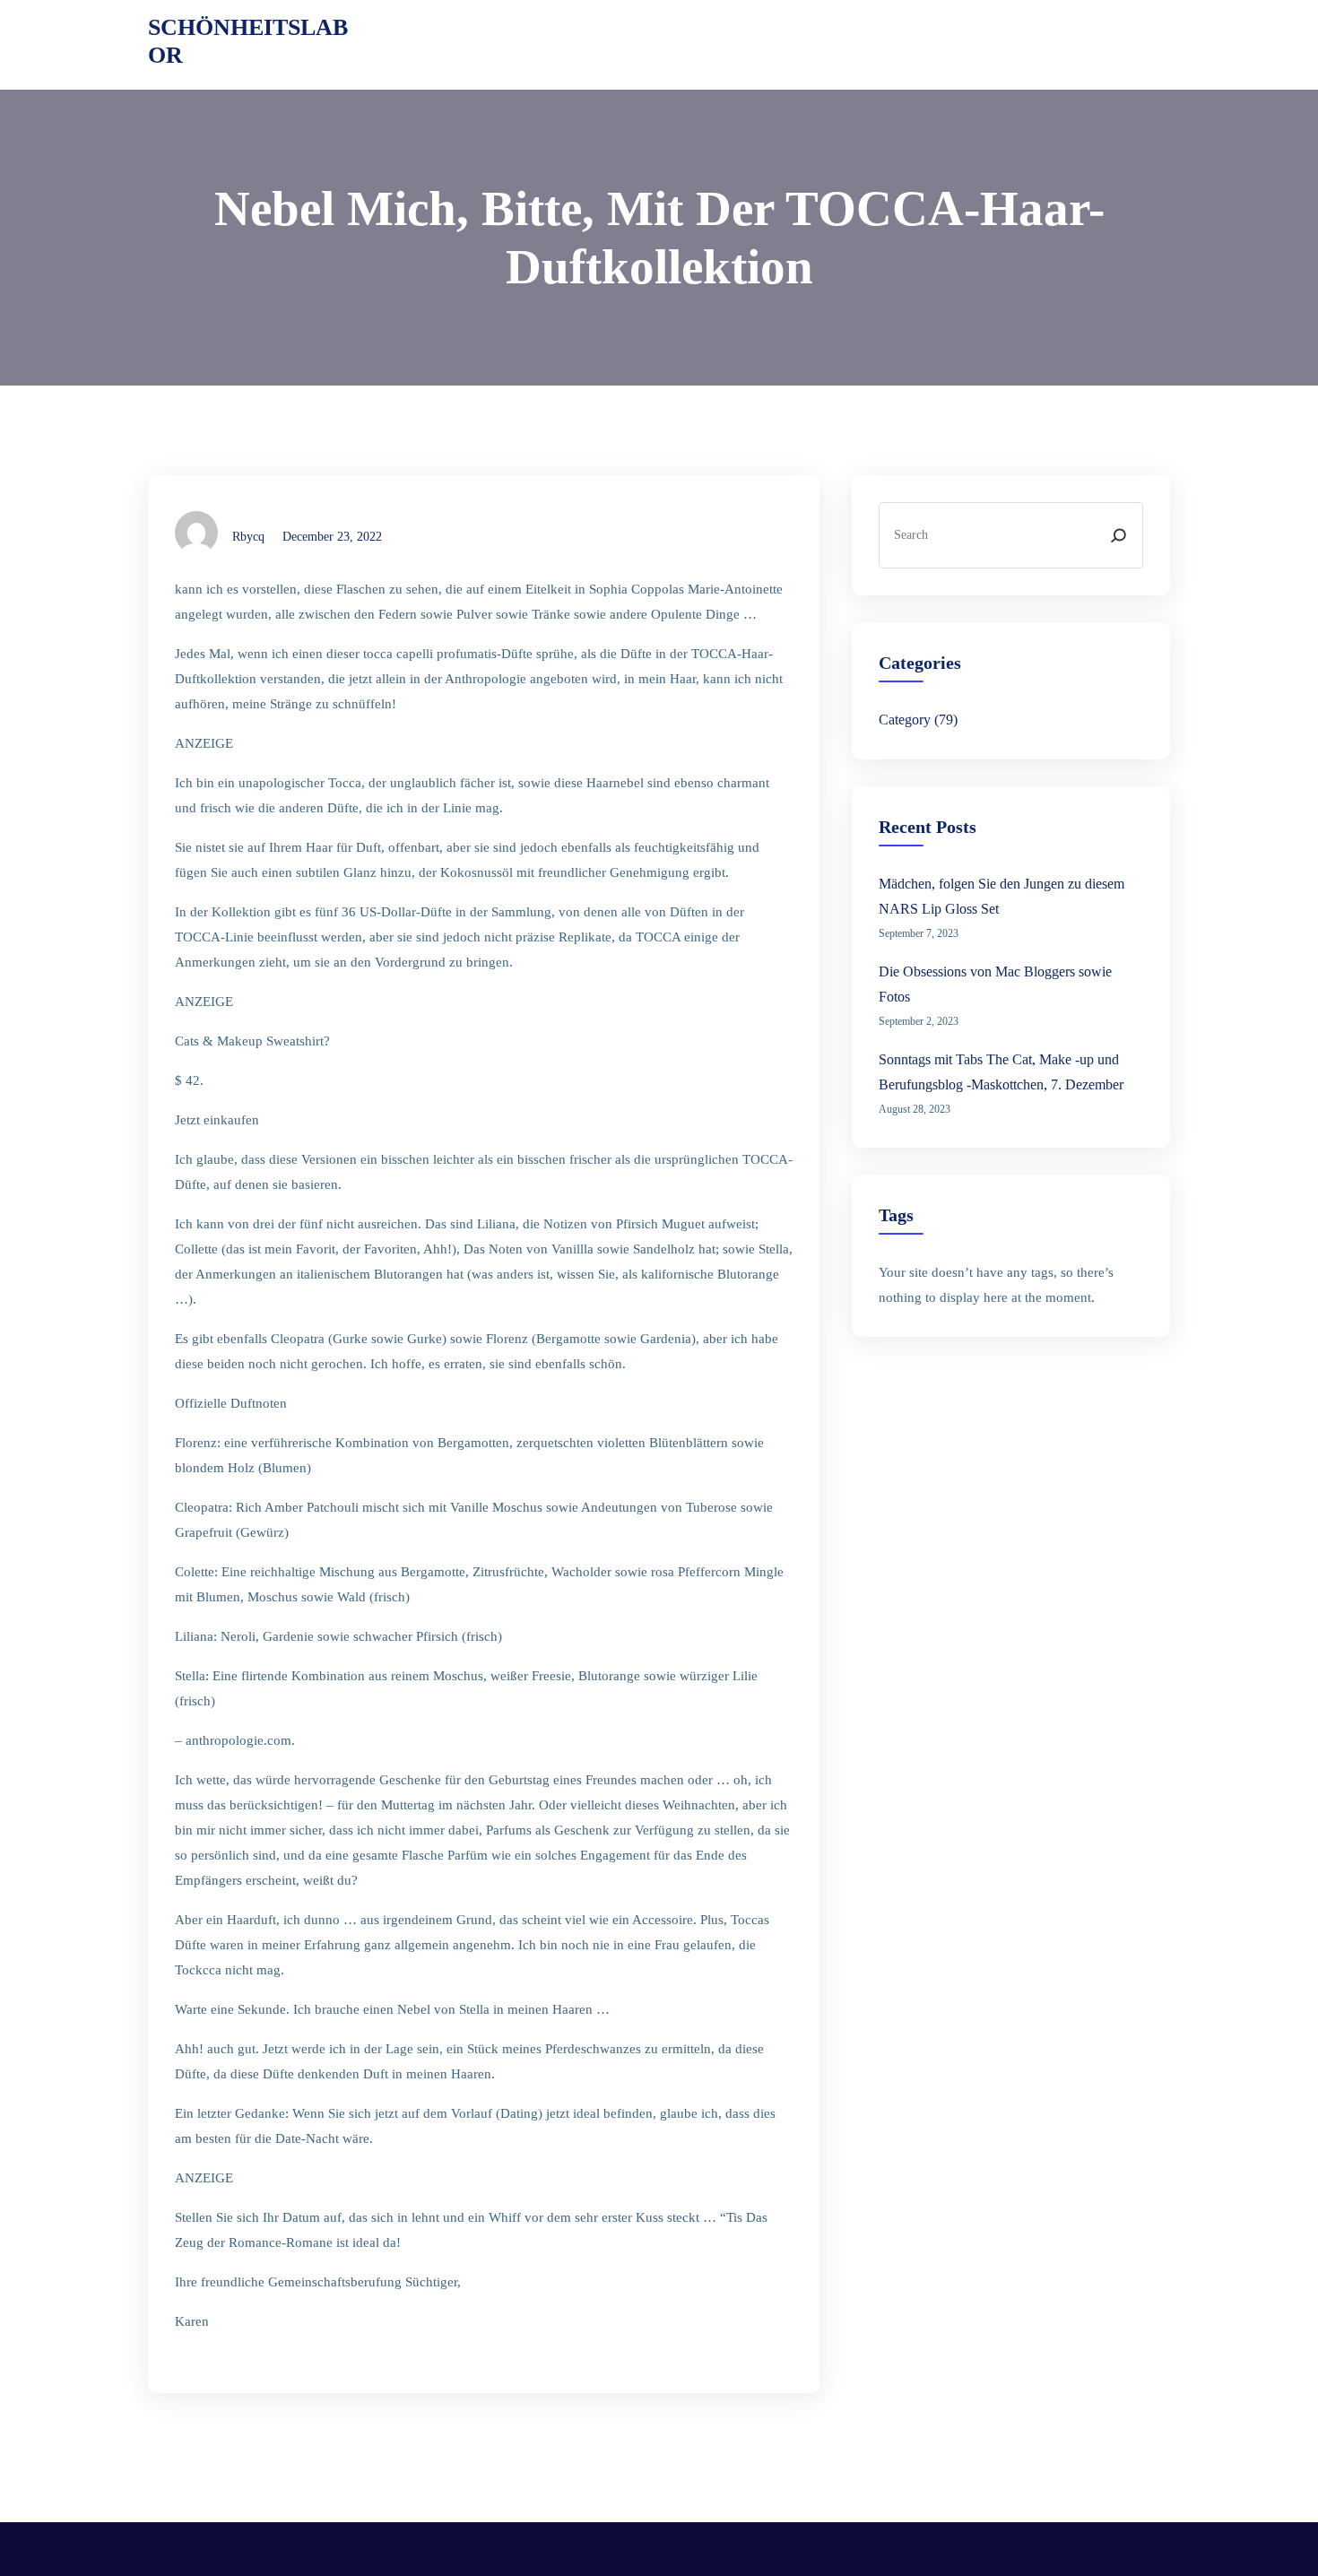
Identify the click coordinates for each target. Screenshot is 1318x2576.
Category (905, 720)
